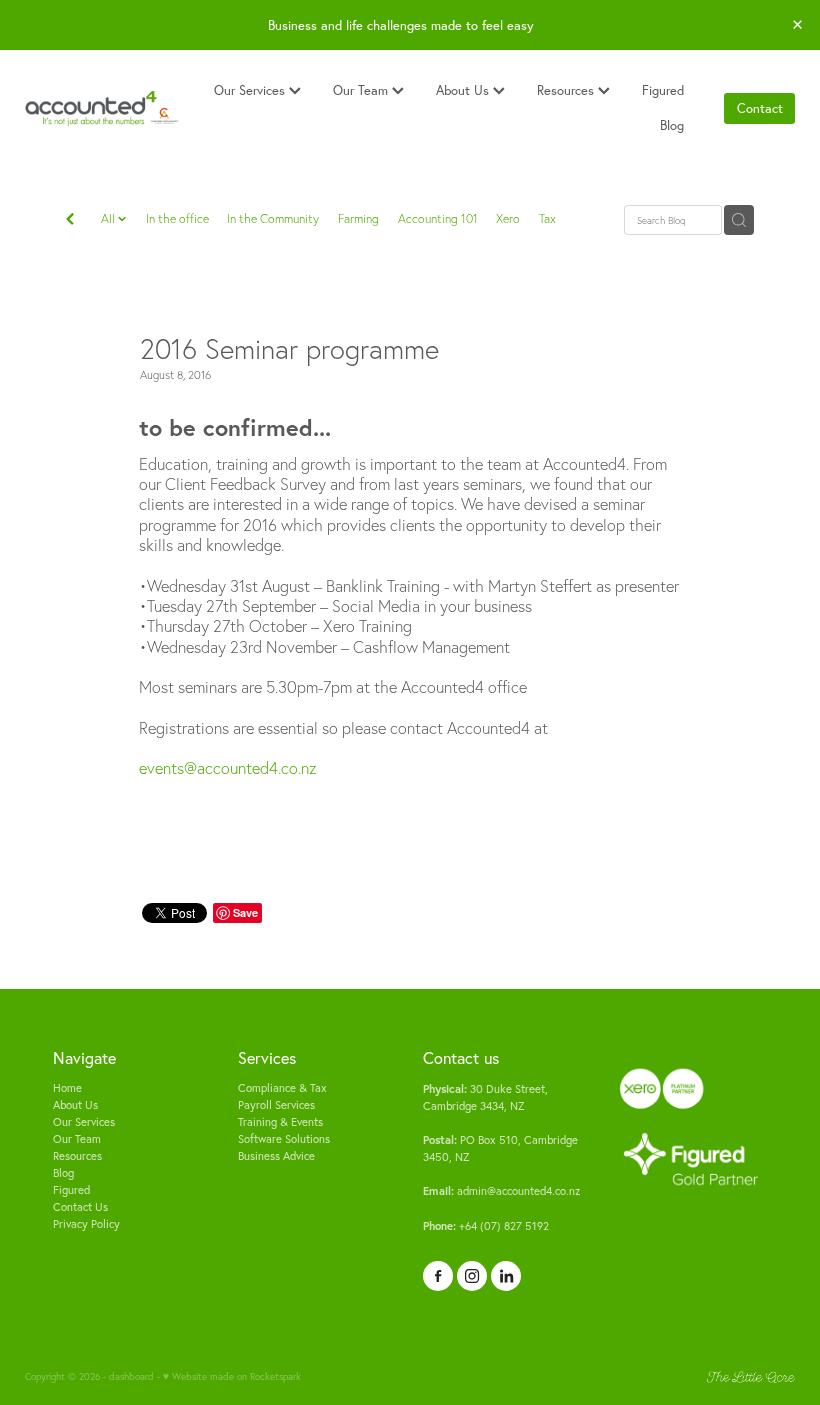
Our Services (251, 90)
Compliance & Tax (282, 1088)
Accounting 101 (438, 218)
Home (67, 1088)
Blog (672, 125)
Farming (358, 218)
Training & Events (280, 1122)
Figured (663, 90)
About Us (464, 90)
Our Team (362, 90)
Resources (567, 90)
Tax (547, 218)
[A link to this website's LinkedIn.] (506, 1276)
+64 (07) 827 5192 (486, 1226)
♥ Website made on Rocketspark (232, 1376)
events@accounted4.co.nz (228, 768)
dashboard (131, 1376)
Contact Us (80, 1207)
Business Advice (276, 1156)
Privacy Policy (86, 1224)
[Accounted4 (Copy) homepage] (102, 109)
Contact (760, 108)
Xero (508, 218)
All (109, 218)
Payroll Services (276, 1105)
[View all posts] (70, 221)
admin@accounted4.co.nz (501, 1191)
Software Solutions (284, 1139)
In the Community (273, 218)
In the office (177, 218)
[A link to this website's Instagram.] (472, 1276)
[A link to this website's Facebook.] (438, 1276)
